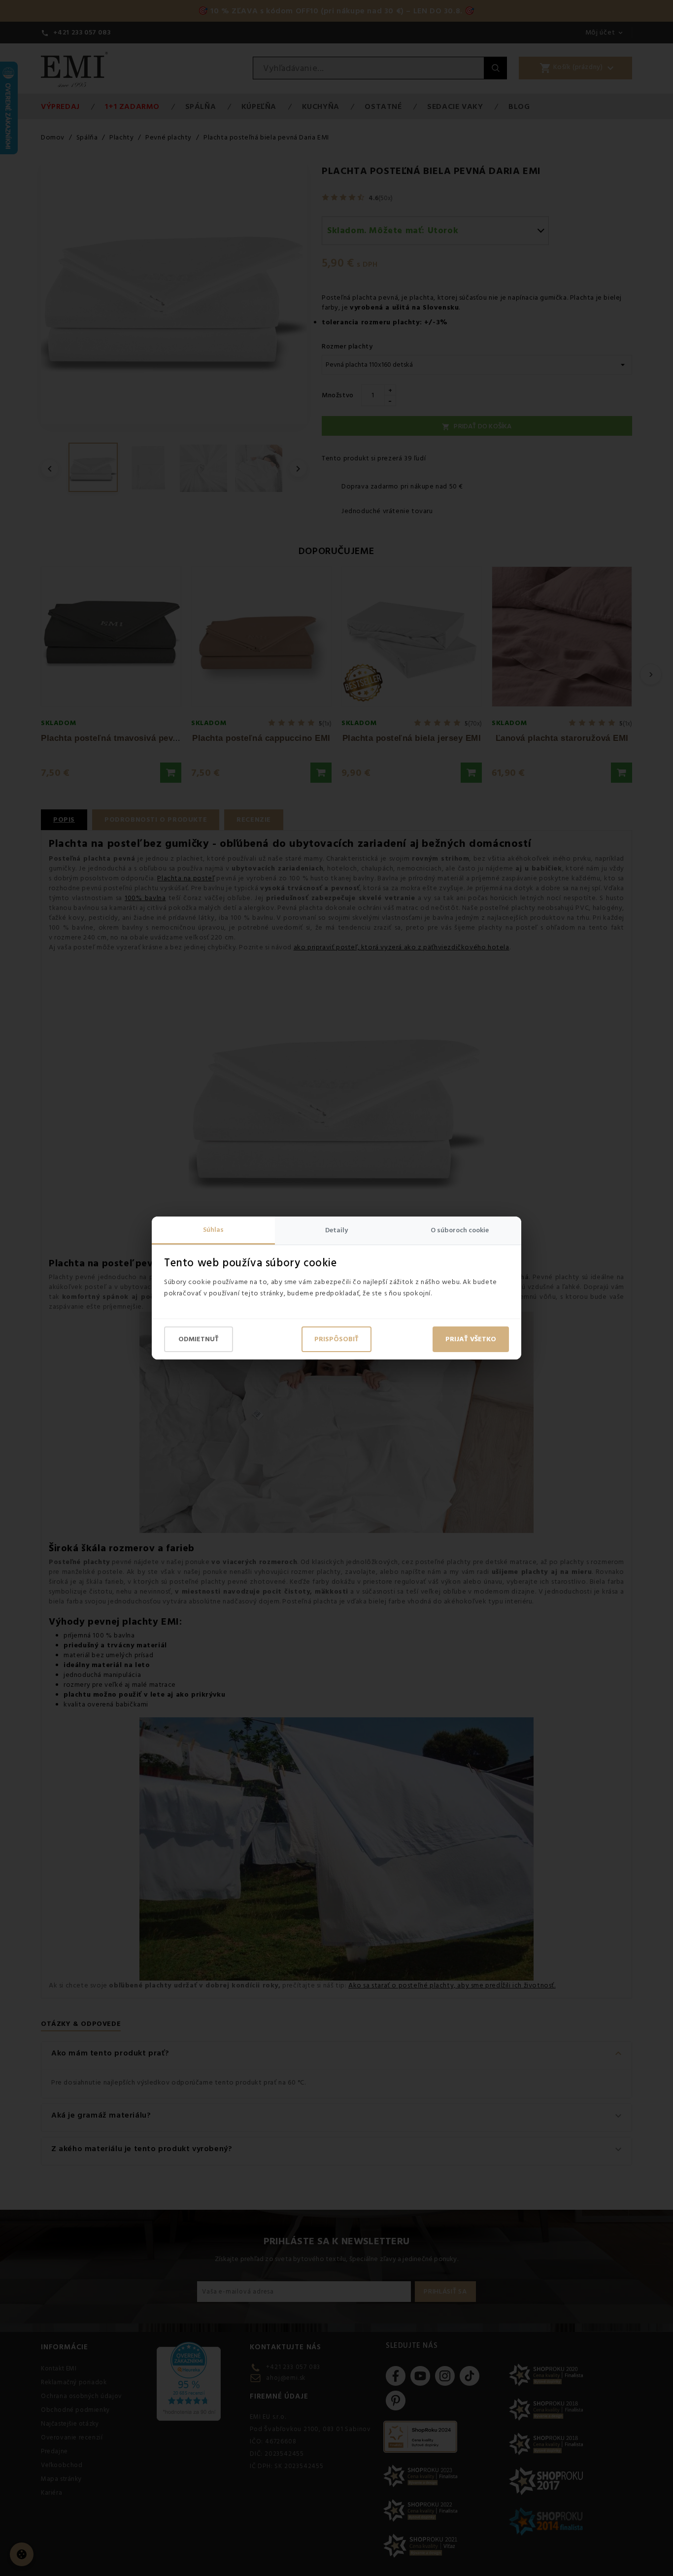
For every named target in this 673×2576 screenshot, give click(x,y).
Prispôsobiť (336, 1339)
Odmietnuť (199, 1339)
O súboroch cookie (460, 1230)
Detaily (336, 1230)
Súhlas (213, 1230)
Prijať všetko (471, 1339)
